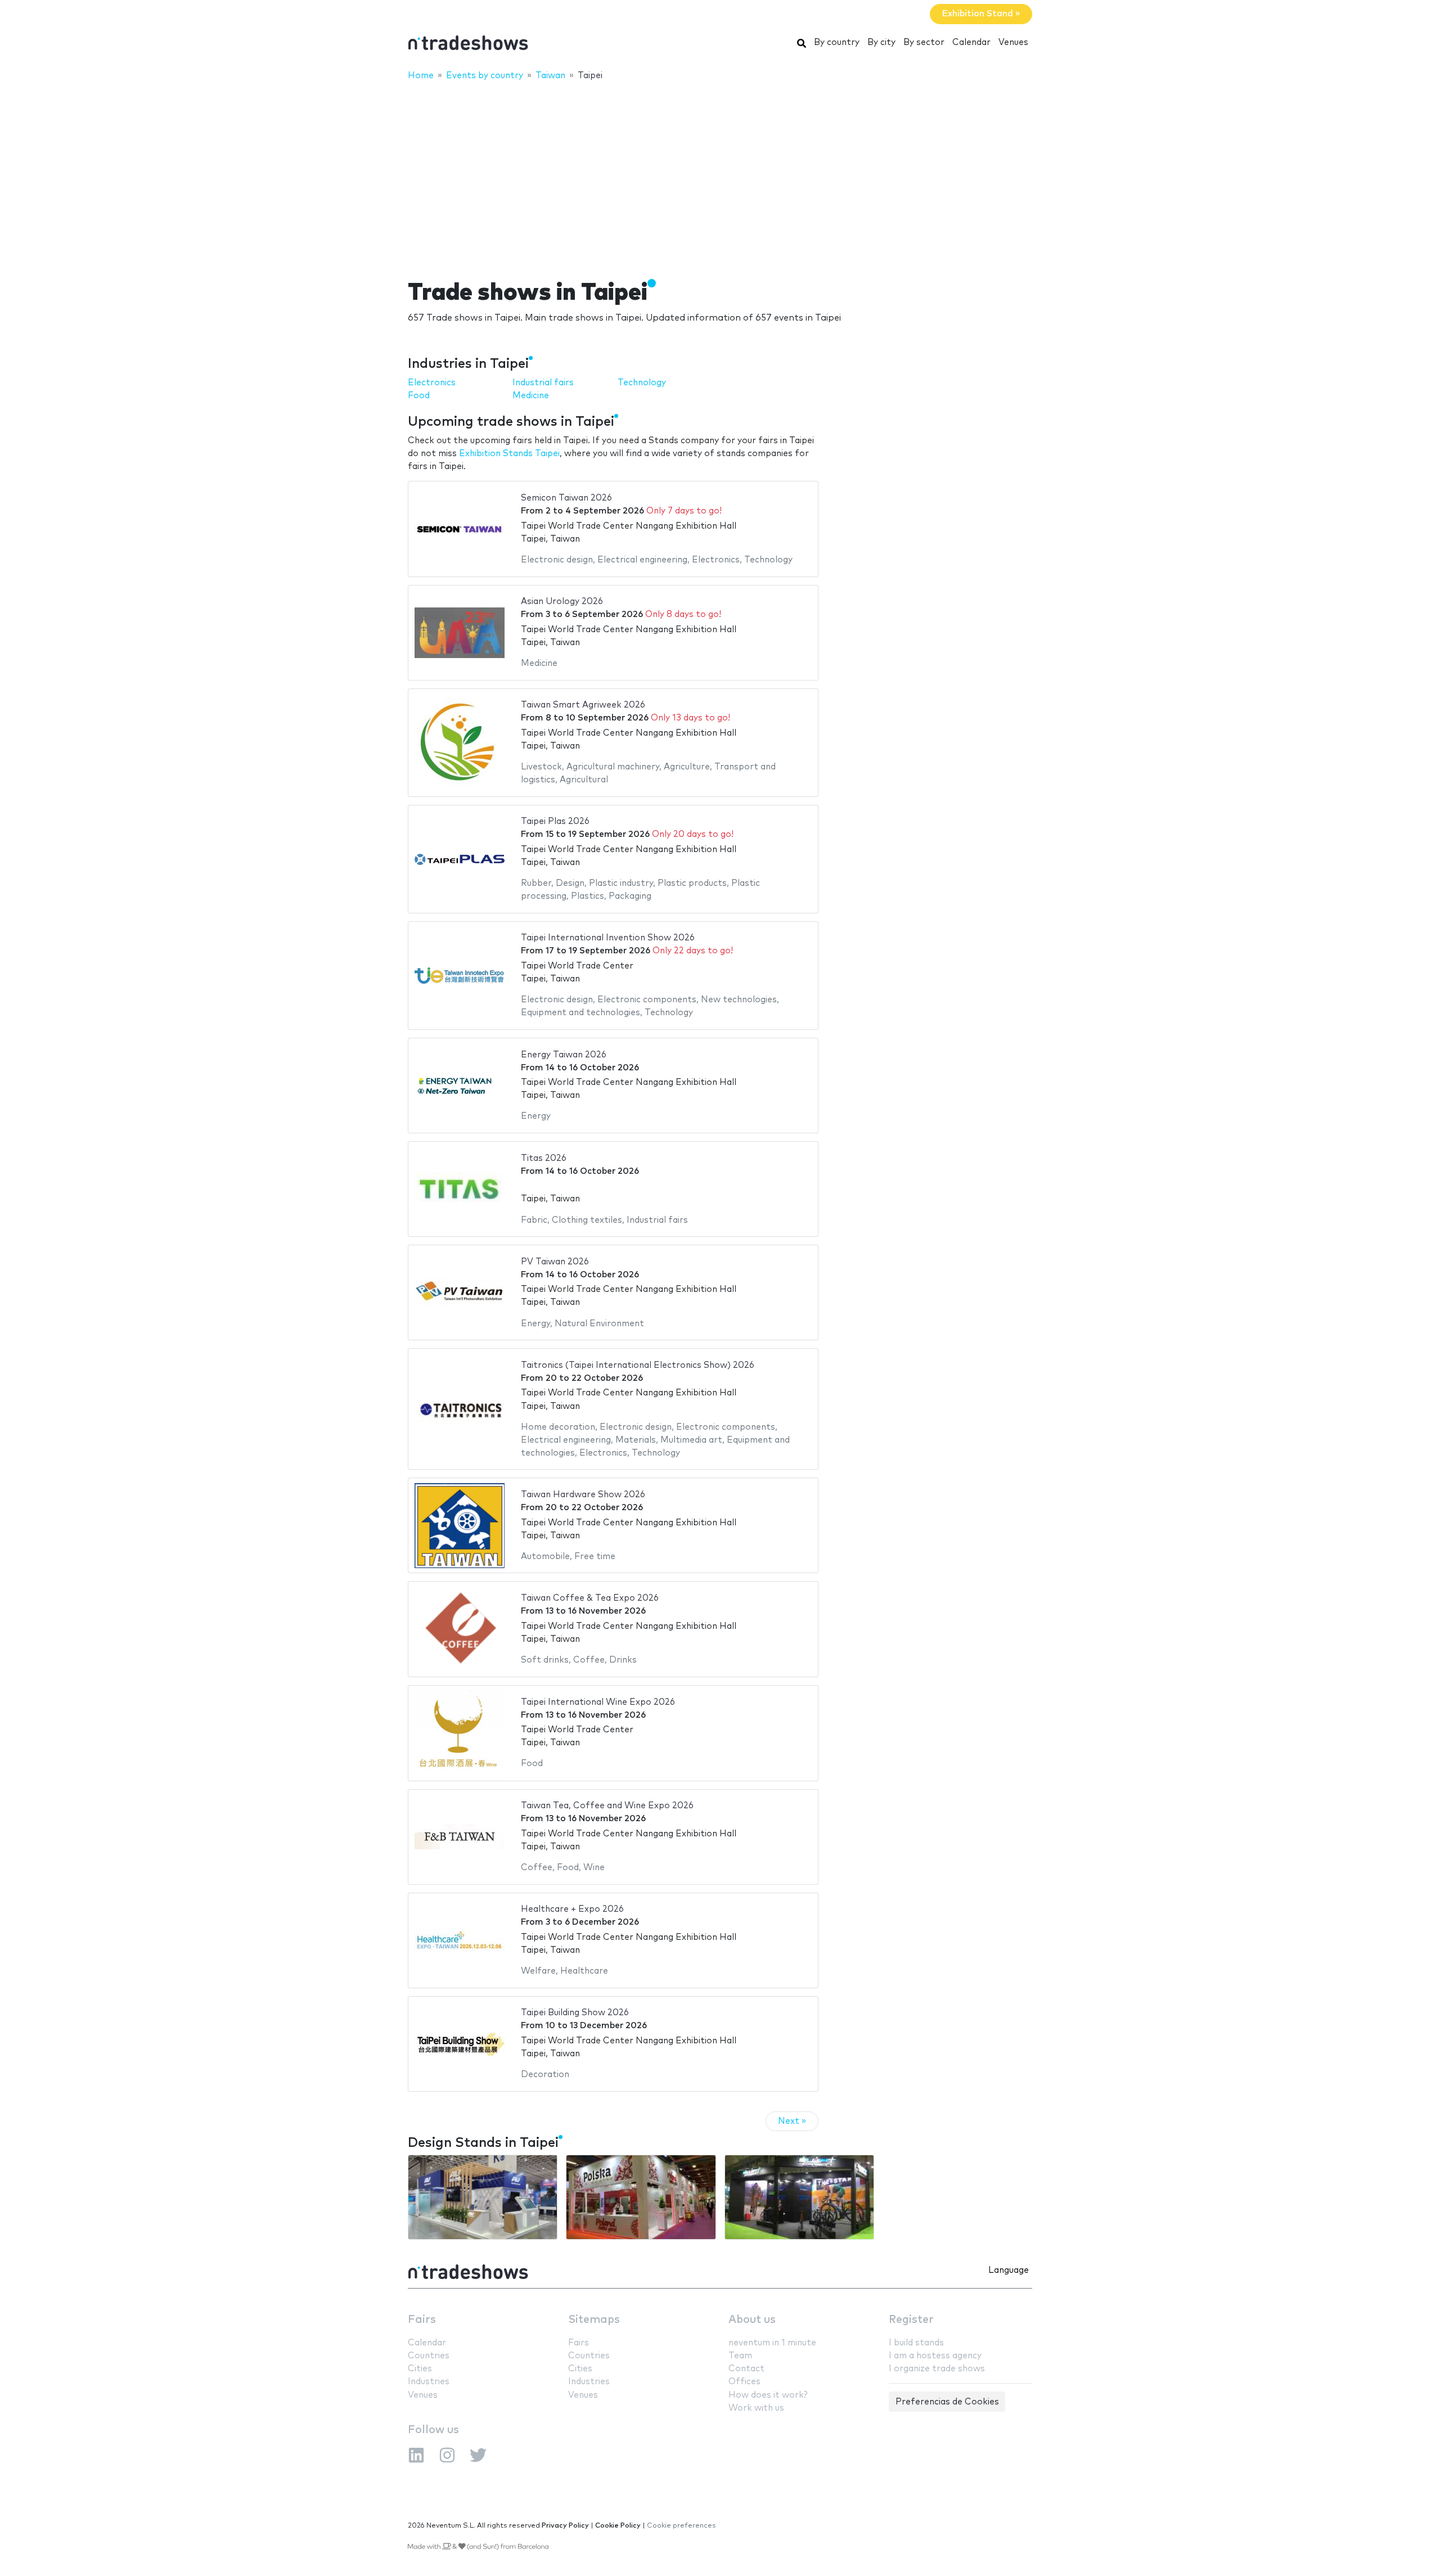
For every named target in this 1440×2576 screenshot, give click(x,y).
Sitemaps (594, 2320)
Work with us (756, 2408)
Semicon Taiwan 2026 (566, 498)
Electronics (432, 383)
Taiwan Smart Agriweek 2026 (583, 705)
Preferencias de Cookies (947, 2402)
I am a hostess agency (935, 2356)
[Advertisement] (720, 173)
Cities (420, 2369)
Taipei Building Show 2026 (575, 2013)
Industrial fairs (543, 383)
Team (740, 2356)
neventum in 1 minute (772, 2343)
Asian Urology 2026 (562, 602)
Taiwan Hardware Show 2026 (583, 1495)
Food (419, 396)
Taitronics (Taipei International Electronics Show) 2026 (638, 1365)
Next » (792, 2121)
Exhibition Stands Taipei (509, 454)
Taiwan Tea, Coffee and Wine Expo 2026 (607, 1806)
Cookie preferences (681, 2526)
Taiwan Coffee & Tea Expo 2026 (590, 1598)
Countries (429, 2356)
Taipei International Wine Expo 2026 (598, 1702)
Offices (744, 2382)
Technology (642, 383)
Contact (746, 2369)
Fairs (422, 2320)
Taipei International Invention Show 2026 (608, 938)
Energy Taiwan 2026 (564, 1055)
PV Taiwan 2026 (555, 1262)
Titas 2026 (544, 1158)
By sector (924, 42)
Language (1009, 2270)
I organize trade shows (937, 2369)
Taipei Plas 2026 (555, 821)
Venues (1013, 42)
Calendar (971, 42)
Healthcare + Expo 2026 (572, 1909)
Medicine (531, 396)
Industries (429, 2382)
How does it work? (768, 2395)
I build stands (916, 2343)
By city (881, 42)
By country (837, 42)
